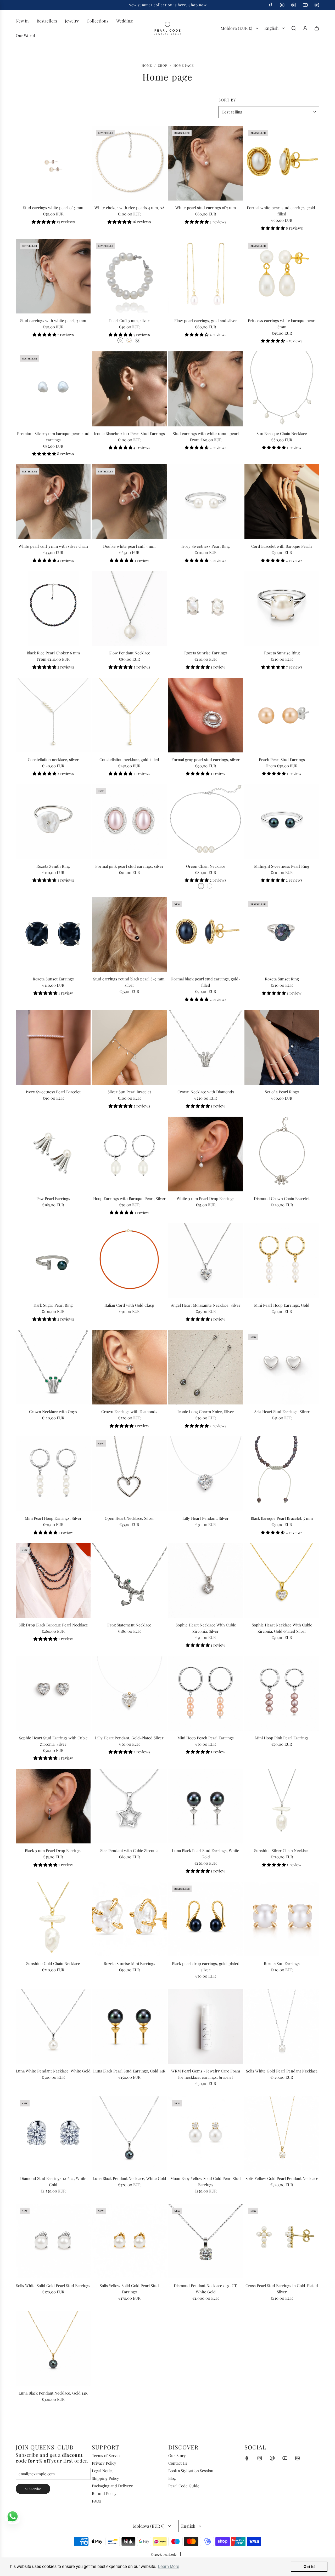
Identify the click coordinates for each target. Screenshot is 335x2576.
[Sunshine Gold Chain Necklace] (53, 1919)
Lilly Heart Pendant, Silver (206, 1518)
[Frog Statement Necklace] (129, 1580)
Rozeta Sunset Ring (282, 979)
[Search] (294, 28)
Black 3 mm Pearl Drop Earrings (53, 1850)
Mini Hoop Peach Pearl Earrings (206, 1738)
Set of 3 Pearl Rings (282, 1092)
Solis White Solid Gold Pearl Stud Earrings (53, 2286)
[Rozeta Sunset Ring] (282, 934)
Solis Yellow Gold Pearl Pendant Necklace (282, 2178)
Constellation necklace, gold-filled (129, 759)
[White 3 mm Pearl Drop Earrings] (206, 1154)
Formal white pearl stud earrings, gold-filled (282, 211)
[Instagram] (282, 5)
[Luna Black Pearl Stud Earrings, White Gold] (206, 1806)
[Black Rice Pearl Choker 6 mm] (53, 608)
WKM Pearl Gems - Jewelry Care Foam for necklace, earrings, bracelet (206, 2074)
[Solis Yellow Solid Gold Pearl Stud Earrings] (129, 2241)
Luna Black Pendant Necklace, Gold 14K (53, 2393)
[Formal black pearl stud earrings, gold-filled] (206, 934)
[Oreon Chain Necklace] (206, 821)
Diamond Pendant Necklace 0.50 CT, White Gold (206, 2289)
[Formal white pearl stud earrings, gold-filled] (282, 163)
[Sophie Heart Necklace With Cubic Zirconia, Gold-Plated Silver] (282, 1580)
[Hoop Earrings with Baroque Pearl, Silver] (129, 1154)
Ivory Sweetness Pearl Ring (206, 546)
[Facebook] (271, 5)
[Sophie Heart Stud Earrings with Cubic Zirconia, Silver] (53, 1693)
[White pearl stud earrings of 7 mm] (206, 163)
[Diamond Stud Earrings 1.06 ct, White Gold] (53, 2134)
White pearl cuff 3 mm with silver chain (53, 546)
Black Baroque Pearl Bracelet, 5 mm (282, 1518)
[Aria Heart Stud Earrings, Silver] (282, 1367)
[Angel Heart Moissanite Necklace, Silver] (206, 1260)
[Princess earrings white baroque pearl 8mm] (282, 276)
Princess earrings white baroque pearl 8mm (282, 324)
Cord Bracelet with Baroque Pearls (282, 546)
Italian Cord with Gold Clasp (129, 1305)
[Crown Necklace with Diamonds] (206, 1047)
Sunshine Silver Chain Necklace (282, 1850)
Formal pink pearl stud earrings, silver (129, 866)
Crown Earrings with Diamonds (129, 1412)
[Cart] (317, 28)
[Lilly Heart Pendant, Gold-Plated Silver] (129, 1693)
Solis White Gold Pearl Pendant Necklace (282, 2071)
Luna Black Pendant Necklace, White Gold (129, 2178)
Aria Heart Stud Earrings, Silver (282, 1412)
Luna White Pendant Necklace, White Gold (53, 2071)
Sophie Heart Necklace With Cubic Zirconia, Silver (206, 1628)
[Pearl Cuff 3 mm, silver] (129, 276)
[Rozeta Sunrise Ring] (282, 608)
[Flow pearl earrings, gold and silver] (206, 276)
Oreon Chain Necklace (206, 866)
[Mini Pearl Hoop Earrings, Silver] (53, 1474)
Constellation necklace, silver (53, 759)
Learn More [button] (169, 2566)
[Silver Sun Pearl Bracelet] (129, 1047)
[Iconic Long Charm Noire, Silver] (206, 1367)
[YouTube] (305, 5)
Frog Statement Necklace (129, 1625)
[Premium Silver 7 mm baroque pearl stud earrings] (53, 389)
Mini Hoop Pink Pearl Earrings (282, 1738)
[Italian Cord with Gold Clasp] (129, 1260)
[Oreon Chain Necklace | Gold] (210, 886)
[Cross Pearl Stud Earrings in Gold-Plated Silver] (282, 2241)
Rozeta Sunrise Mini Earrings (129, 1963)
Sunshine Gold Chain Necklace (53, 1963)
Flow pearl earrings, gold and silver (206, 321)
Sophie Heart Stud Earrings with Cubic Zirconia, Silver (53, 1741)
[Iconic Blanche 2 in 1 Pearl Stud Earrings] (129, 389)
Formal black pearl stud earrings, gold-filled (206, 982)
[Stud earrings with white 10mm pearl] (206, 389)
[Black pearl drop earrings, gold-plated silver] (206, 1919)
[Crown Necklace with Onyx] (53, 1367)
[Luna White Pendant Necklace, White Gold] (53, 2026)
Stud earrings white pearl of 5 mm (53, 208)
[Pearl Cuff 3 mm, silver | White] (120, 340)
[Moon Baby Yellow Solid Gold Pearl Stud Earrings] (206, 2134)
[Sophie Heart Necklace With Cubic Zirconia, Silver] (206, 1580)
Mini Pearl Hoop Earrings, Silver (53, 1518)
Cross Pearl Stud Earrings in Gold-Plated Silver (282, 2289)
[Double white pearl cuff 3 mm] (129, 502)
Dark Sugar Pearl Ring (53, 1305)
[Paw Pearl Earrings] (53, 1154)
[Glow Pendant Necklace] (129, 608)
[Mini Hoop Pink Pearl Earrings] (282, 1693)
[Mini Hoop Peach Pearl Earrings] (206, 1693)
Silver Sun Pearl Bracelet (129, 1092)
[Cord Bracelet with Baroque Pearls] (282, 502)
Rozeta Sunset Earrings (53, 979)
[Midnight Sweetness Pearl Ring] (282, 821)
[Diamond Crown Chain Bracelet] (282, 1154)
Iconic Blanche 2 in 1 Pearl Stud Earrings (129, 433)
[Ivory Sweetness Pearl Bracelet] (53, 1047)
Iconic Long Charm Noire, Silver (206, 1412)
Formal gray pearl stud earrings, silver (206, 759)
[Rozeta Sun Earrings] (282, 1919)
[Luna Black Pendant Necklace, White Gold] (129, 2134)
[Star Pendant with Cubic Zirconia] (129, 1806)
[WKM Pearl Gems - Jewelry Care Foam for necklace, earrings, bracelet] (206, 2026)
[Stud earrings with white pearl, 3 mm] (53, 276)
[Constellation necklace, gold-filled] (129, 715)
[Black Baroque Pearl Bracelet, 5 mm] (282, 1474)
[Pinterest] (294, 5)
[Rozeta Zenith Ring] (53, 821)
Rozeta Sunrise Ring (282, 653)
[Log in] (305, 28)
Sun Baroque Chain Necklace (282, 433)
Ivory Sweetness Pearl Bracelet (53, 1092)
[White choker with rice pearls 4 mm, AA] (129, 163)
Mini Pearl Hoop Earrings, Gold (282, 1305)
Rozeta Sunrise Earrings (206, 653)
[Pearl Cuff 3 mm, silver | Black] (138, 340)
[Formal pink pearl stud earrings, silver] (129, 821)
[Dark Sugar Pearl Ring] (53, 1260)
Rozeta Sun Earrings (282, 1963)
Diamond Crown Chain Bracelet (282, 1198)
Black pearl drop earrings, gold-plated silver (206, 1967)
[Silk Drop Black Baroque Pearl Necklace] (53, 1580)
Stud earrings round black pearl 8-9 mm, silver (129, 982)
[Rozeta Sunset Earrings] (53, 934)
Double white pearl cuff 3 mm (129, 546)
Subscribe (33, 2489)
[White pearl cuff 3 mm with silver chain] (53, 502)
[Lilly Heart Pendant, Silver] (206, 1474)
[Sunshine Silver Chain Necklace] (282, 1806)
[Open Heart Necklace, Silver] (129, 1474)
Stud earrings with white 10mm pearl (206, 433)
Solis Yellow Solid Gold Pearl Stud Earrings (129, 2289)
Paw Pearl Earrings (53, 1198)
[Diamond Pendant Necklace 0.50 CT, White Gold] (206, 2241)
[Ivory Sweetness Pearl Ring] (206, 502)
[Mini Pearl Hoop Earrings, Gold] (282, 1260)
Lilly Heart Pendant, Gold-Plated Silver (129, 1738)
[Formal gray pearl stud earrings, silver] (206, 715)
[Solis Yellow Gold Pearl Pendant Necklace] (282, 2134)
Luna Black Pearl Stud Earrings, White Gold (206, 1854)
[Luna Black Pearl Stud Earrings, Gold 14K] (129, 2026)
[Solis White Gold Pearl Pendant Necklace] (282, 2026)
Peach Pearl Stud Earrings (282, 759)
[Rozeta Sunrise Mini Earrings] (129, 1919)
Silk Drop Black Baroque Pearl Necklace (53, 1625)
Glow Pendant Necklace (129, 653)
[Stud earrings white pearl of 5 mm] (53, 163)
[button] (44, 222)
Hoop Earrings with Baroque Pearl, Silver (129, 1198)
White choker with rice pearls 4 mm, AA (129, 208)
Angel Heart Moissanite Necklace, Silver (206, 1305)
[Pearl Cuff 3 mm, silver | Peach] (129, 340)
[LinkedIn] (317, 5)
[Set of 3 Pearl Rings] (282, 1047)
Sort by (227, 100)
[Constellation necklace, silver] (53, 715)
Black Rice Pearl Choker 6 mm (53, 653)
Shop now (187, 5)
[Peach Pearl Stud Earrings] (282, 715)
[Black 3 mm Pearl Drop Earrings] (53, 1806)
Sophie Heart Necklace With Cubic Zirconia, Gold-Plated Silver (282, 1628)
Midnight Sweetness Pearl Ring (282, 866)
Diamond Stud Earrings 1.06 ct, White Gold (53, 2181)
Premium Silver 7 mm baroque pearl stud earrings (53, 437)
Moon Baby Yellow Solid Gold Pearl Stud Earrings (206, 2181)
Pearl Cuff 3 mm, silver (129, 321)
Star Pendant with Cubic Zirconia (129, 1850)
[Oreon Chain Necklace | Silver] (201, 886)
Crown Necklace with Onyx (53, 1412)
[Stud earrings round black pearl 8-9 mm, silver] (129, 934)
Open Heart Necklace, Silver (129, 1518)
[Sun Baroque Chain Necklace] (282, 389)
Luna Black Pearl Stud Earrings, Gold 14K (129, 2071)
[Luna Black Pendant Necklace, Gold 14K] (53, 2349)
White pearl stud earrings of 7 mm (206, 208)
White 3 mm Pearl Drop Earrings (206, 1198)
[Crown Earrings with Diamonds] (129, 1367)
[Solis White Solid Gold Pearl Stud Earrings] (53, 2241)
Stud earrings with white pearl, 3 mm (53, 321)
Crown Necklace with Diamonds (206, 1092)
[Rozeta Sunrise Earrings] (206, 608)
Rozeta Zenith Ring (53, 866)
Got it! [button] (309, 2567)
